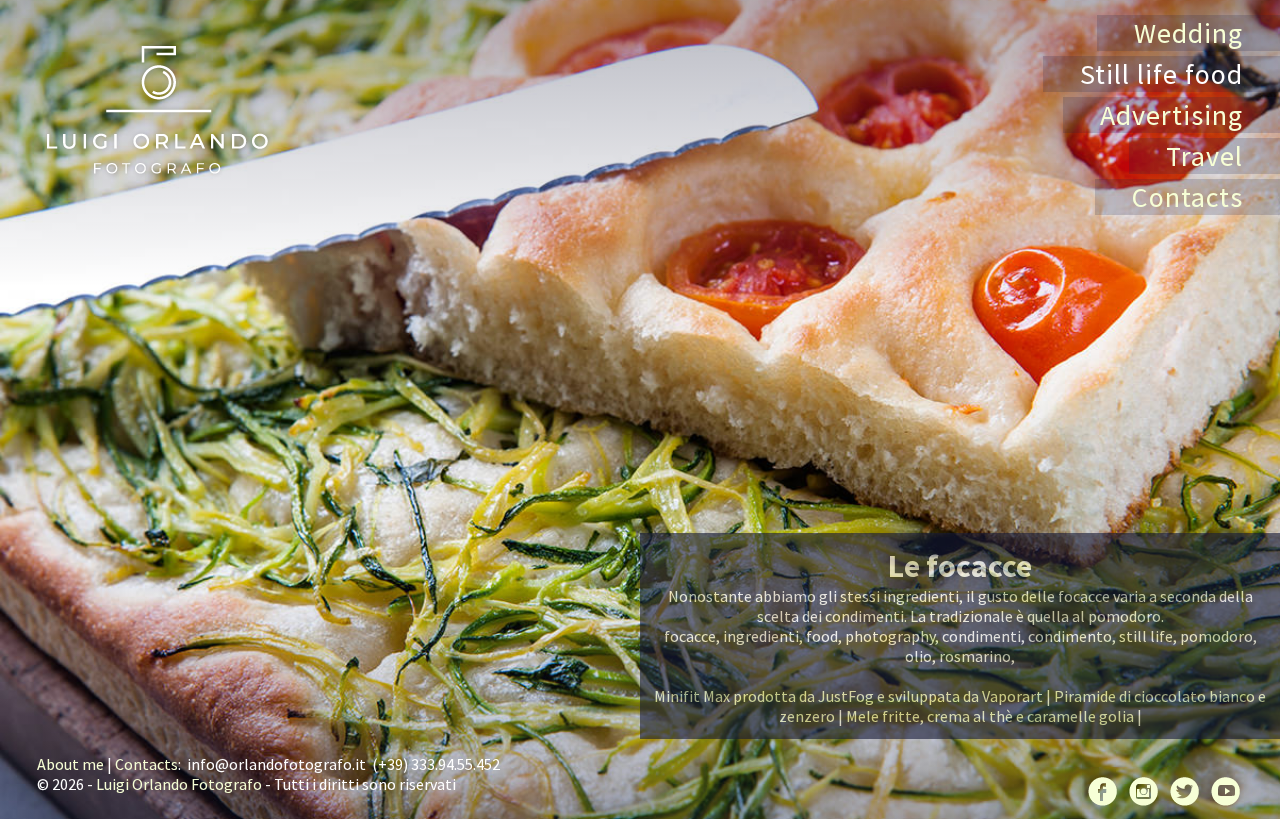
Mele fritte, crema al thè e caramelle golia (990, 716)
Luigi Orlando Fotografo (179, 784)
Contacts (1187, 197)
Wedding (1188, 33)
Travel (1204, 156)
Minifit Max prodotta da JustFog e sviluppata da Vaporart (848, 696)
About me (70, 764)
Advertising (1171, 115)
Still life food (1161, 74)
